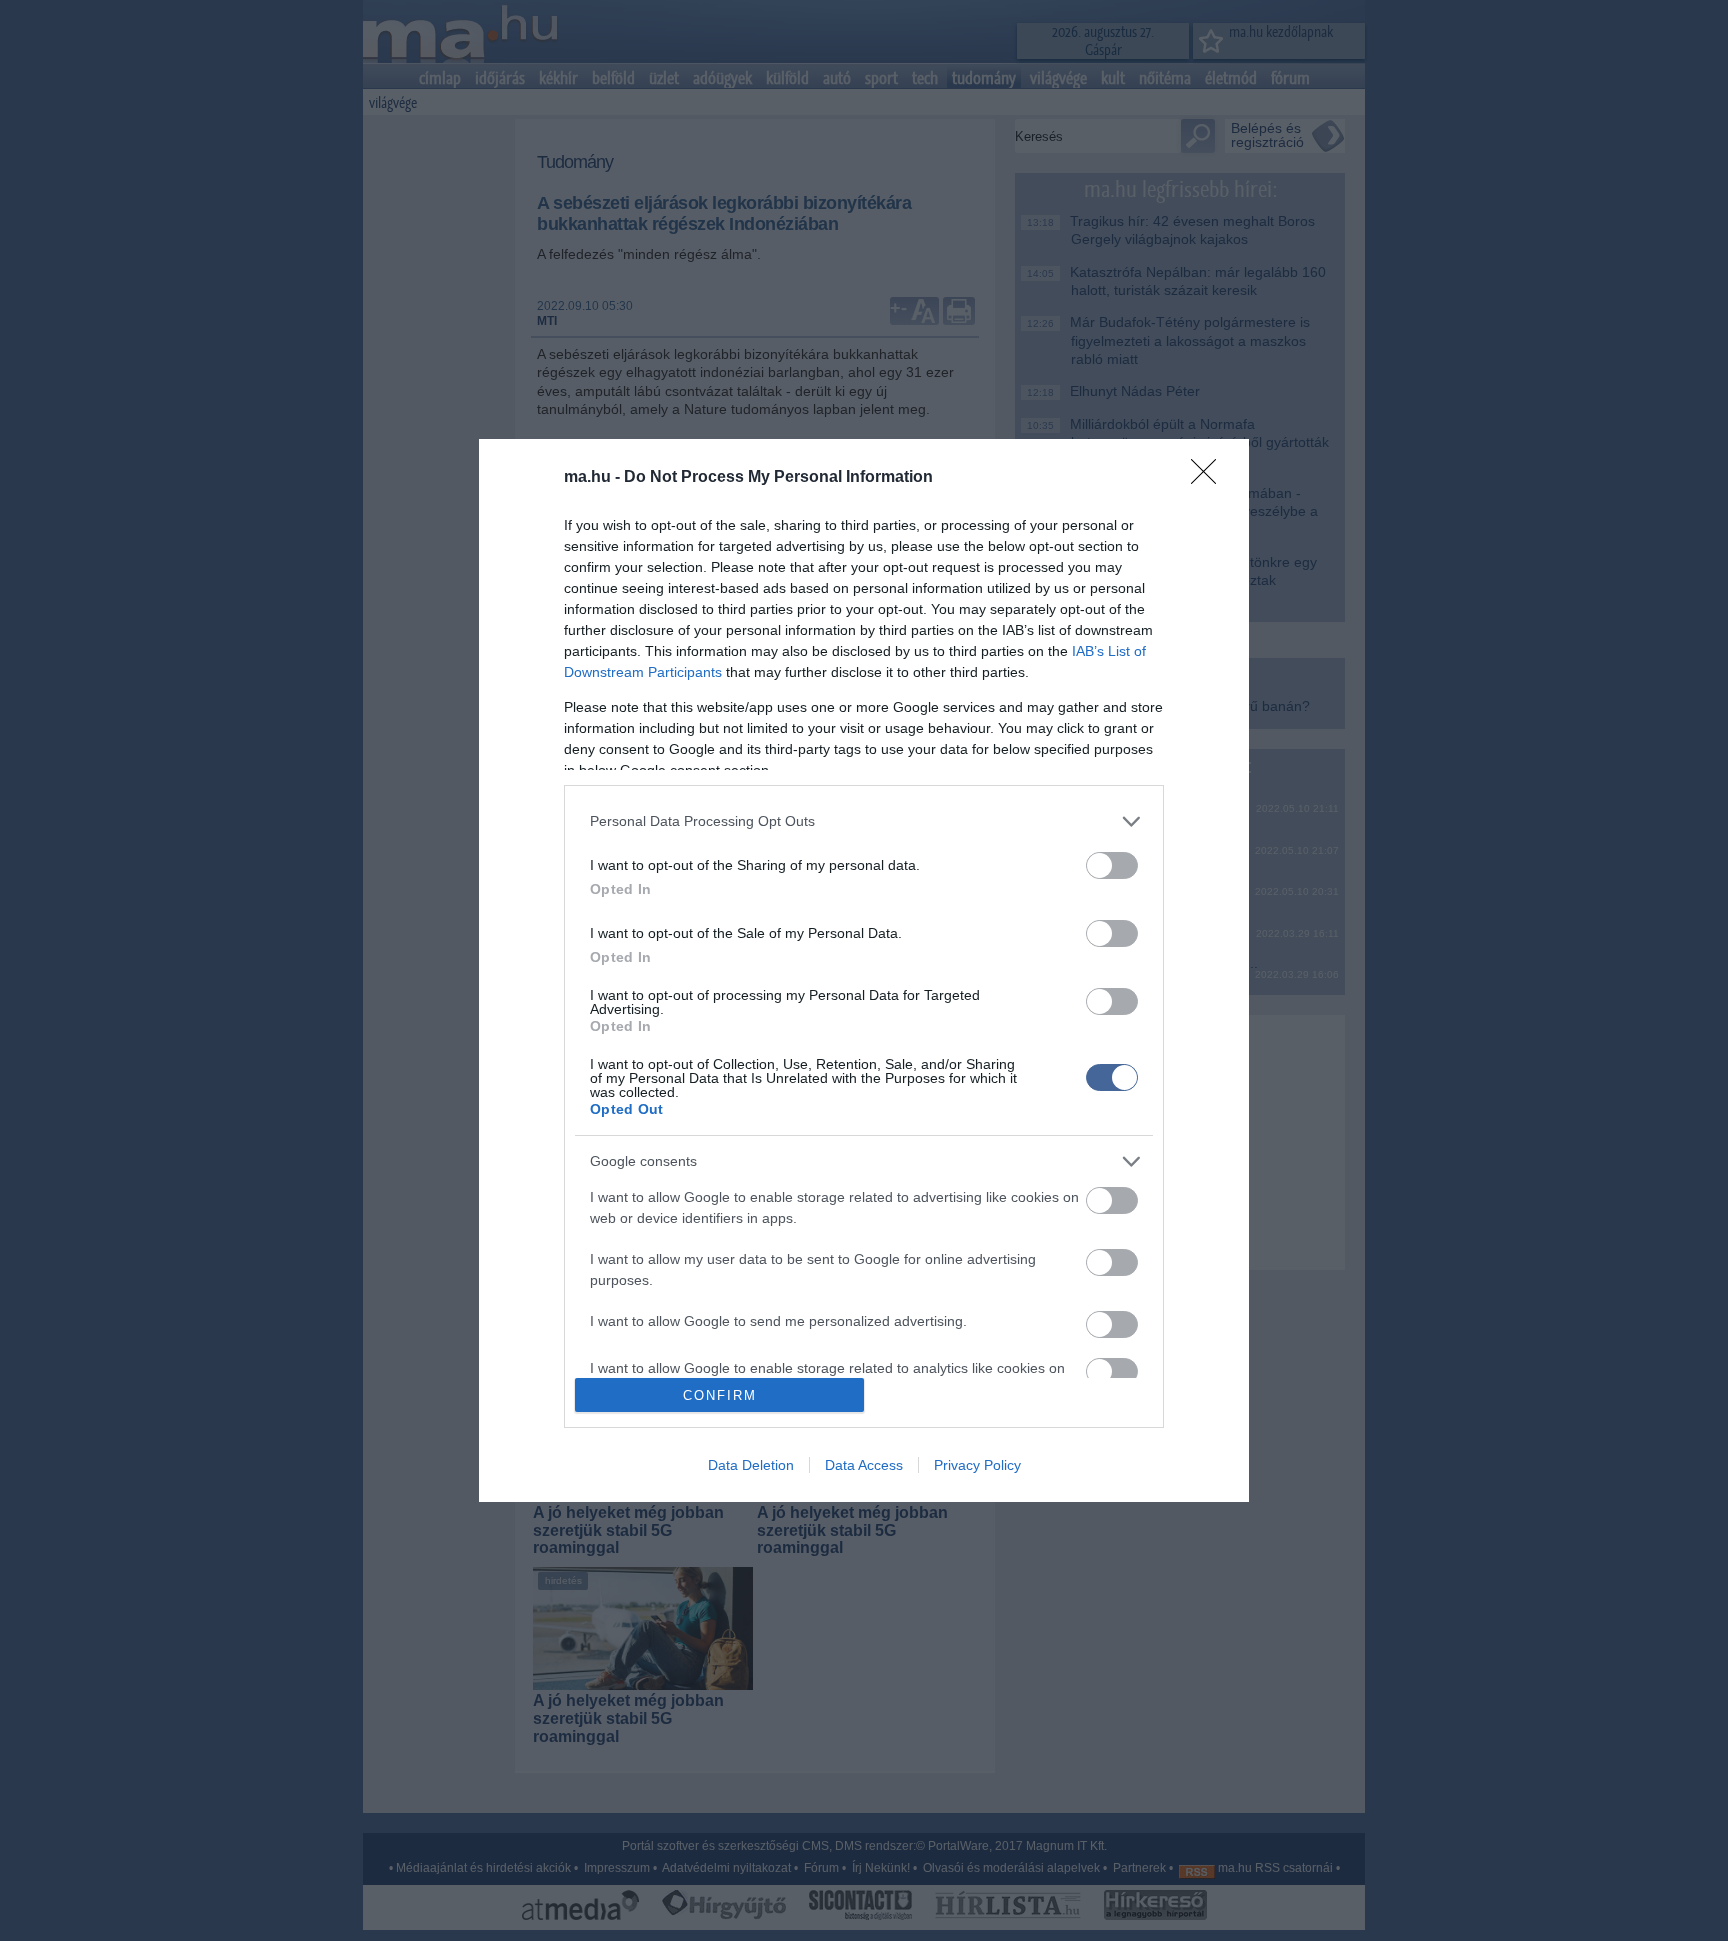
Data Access (864, 1465)
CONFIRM (720, 1395)
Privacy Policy (977, 1465)
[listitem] (864, 821)
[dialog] (864, 970)
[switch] (1112, 865)
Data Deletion (751, 1465)
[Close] (1210, 478)
